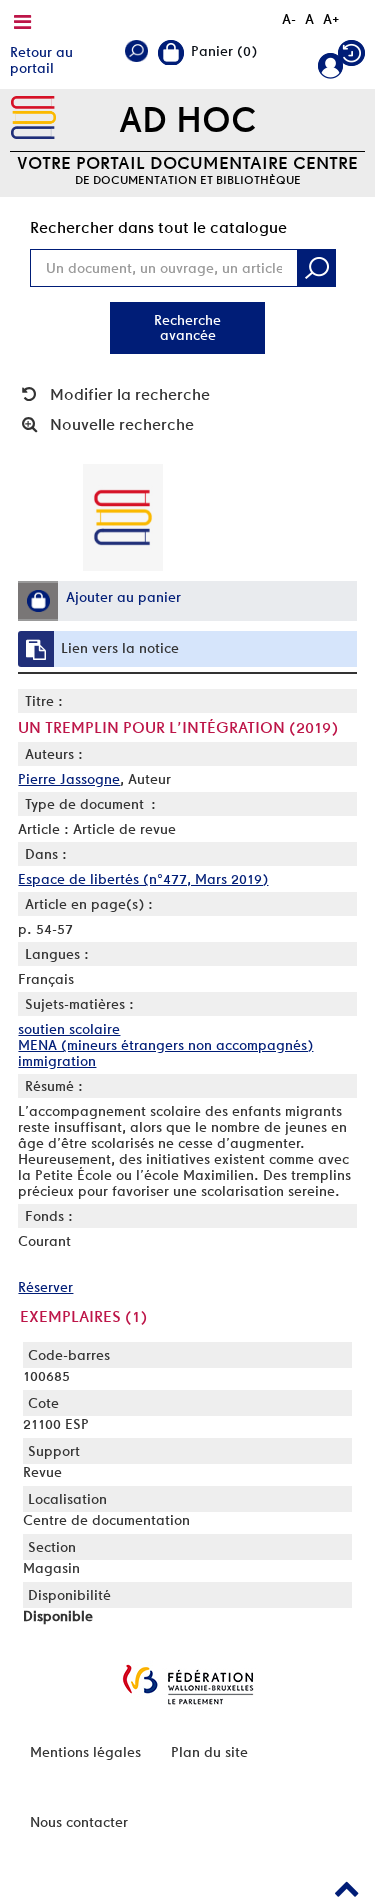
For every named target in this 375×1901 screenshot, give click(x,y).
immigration (57, 1061)
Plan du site (209, 1752)
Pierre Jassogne (69, 779)
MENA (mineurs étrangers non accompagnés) (165, 1045)
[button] (38, 601)
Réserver (45, 1287)
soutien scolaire (69, 1029)
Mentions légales (85, 1752)
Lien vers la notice (120, 648)
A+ (331, 19)
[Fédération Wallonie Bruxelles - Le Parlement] (188, 1684)
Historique (351, 57)
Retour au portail (41, 60)
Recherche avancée (187, 327)
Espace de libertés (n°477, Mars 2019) (143, 879)
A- (289, 19)
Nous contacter (79, 1822)
